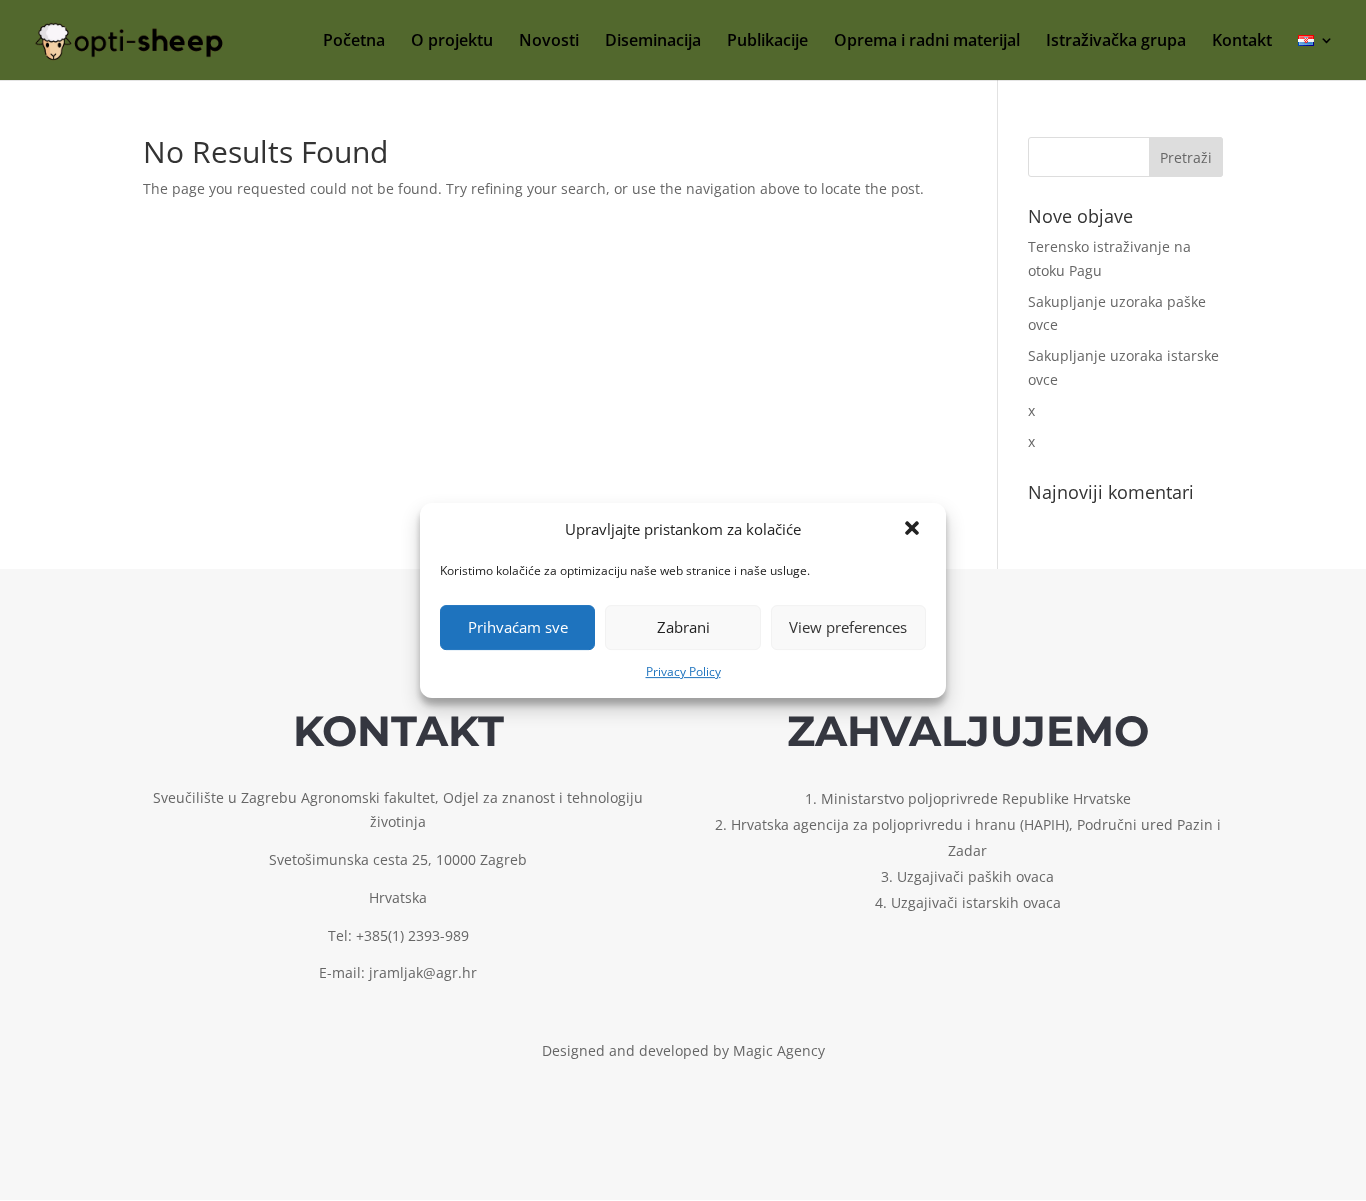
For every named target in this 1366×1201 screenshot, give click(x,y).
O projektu (452, 42)
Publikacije (767, 42)
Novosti (549, 42)
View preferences (848, 627)
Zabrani (683, 627)
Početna (354, 42)
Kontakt (1242, 42)
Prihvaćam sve (518, 627)
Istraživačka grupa (1116, 42)
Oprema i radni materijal (927, 42)
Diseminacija (653, 42)
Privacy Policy (683, 671)
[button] (914, 530)
